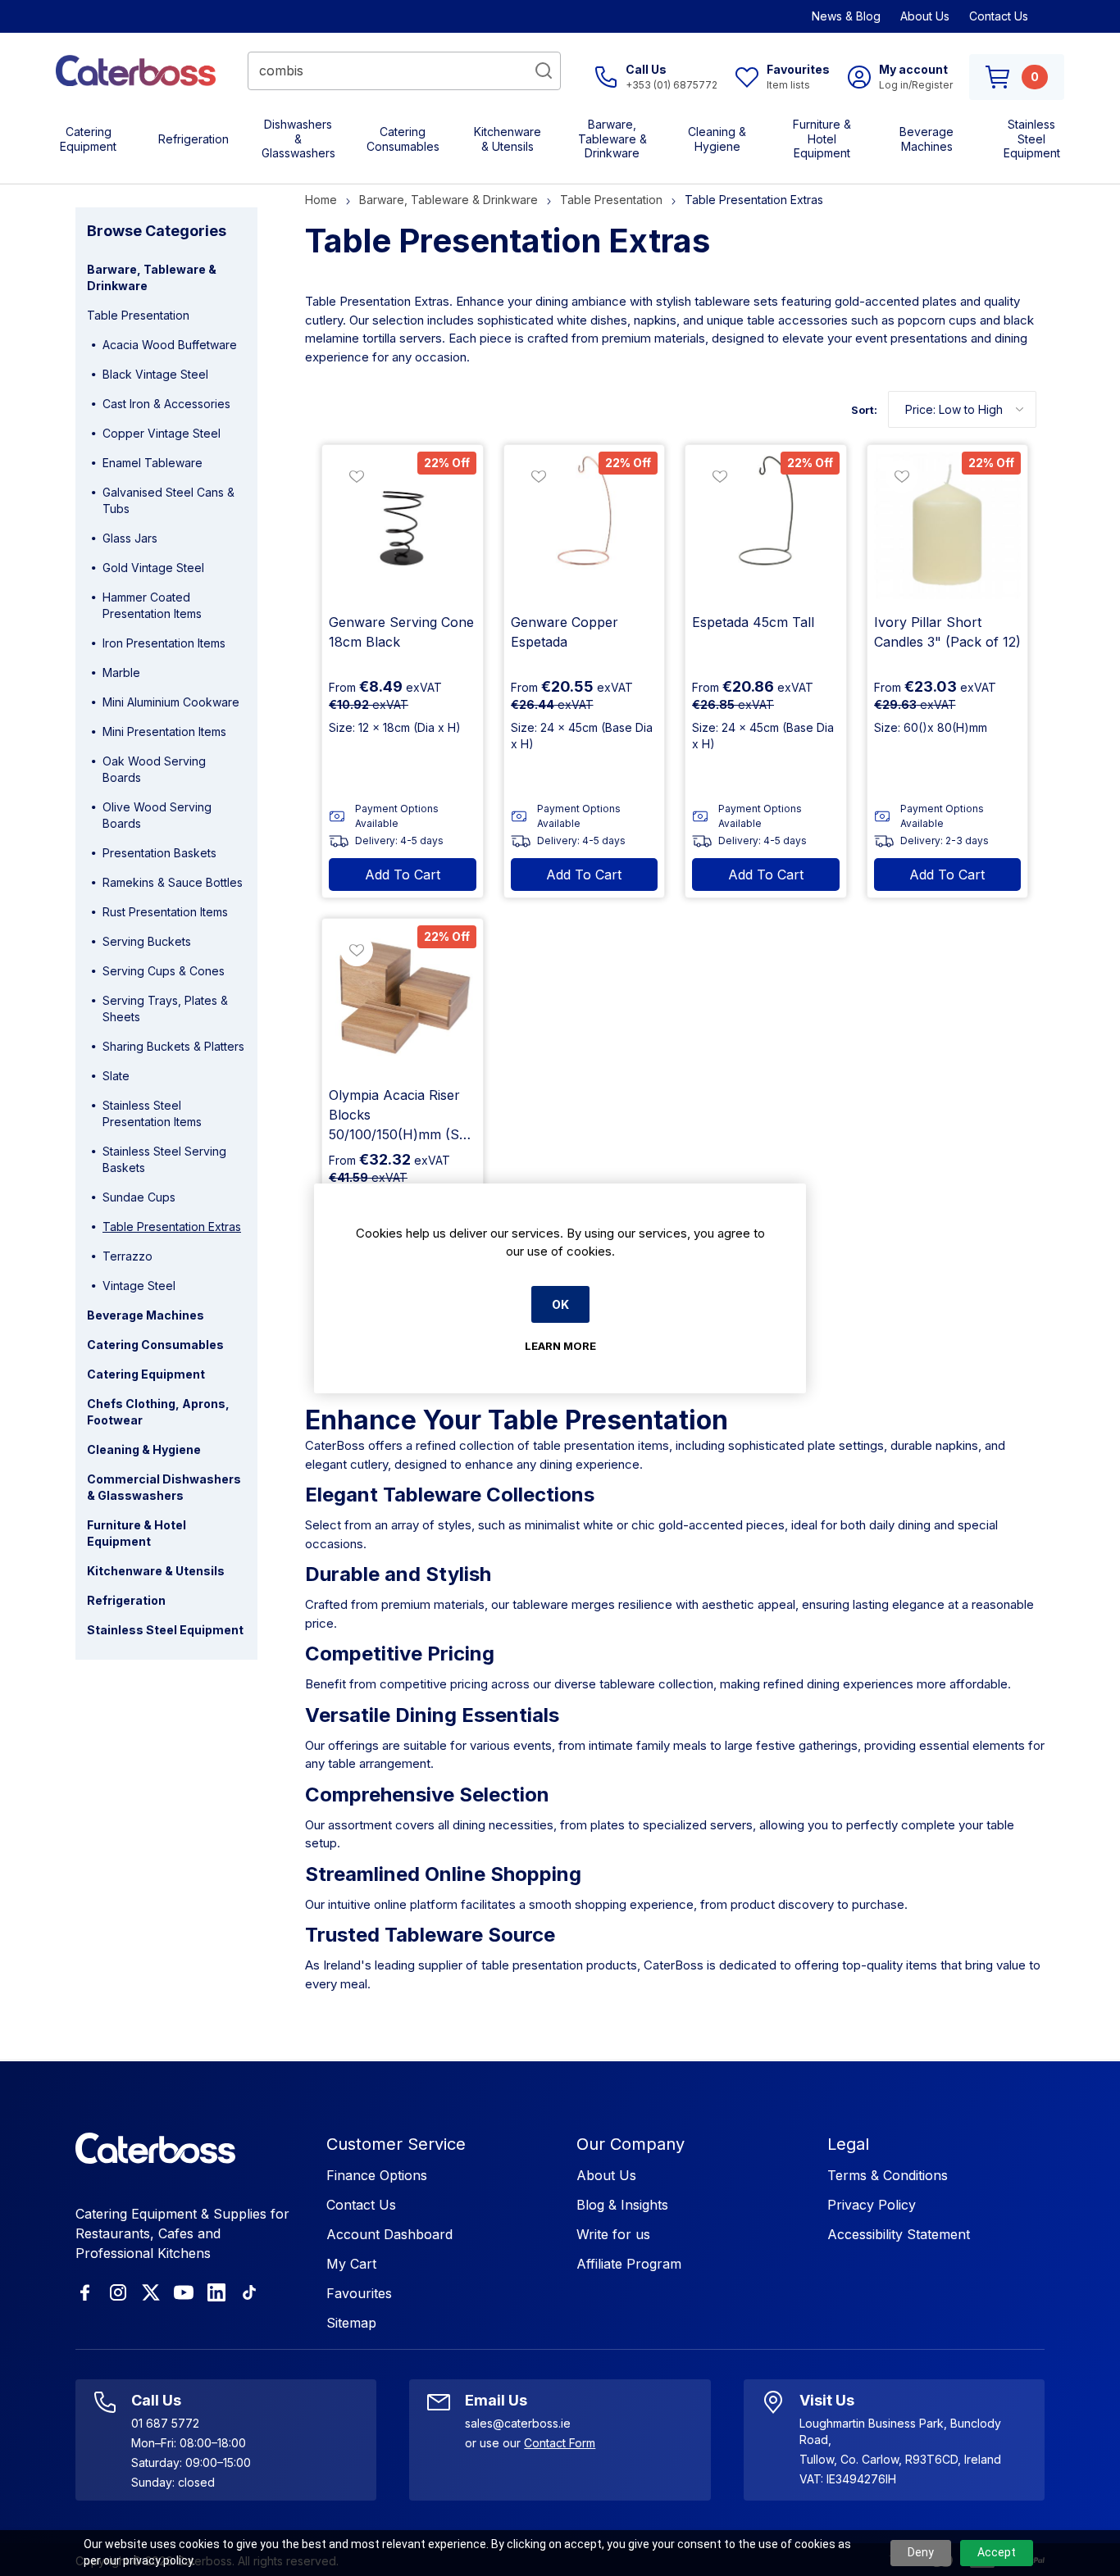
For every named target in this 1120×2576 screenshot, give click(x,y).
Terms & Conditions (888, 2175)
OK (560, 1304)
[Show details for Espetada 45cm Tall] (766, 525)
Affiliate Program (629, 2264)
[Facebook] (85, 2292)
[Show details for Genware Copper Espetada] (585, 525)
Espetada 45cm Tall (753, 622)
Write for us (613, 2234)
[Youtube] (184, 2292)
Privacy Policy (872, 2205)
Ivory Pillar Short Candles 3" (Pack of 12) (947, 632)
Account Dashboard (389, 2234)
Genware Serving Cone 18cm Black (401, 632)
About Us (925, 16)
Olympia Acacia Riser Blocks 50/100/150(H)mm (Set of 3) (400, 1115)
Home (321, 200)
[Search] (544, 70)
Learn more (560, 1346)
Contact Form (560, 2443)
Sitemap (351, 2323)
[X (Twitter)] (151, 2292)
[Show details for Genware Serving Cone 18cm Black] (403, 525)
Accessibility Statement (899, 2234)
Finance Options (377, 2175)
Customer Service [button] (396, 2144)
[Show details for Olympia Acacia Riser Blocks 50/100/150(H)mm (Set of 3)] (403, 999)
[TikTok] (249, 2292)
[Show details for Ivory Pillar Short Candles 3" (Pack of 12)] (948, 525)
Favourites (359, 2293)
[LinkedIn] (216, 2292)
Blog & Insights (622, 2205)
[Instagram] (118, 2292)
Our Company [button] (631, 2144)
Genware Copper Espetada (565, 632)
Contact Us (999, 16)
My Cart (351, 2264)
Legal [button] (848, 2144)
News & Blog (846, 16)
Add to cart (403, 875)
